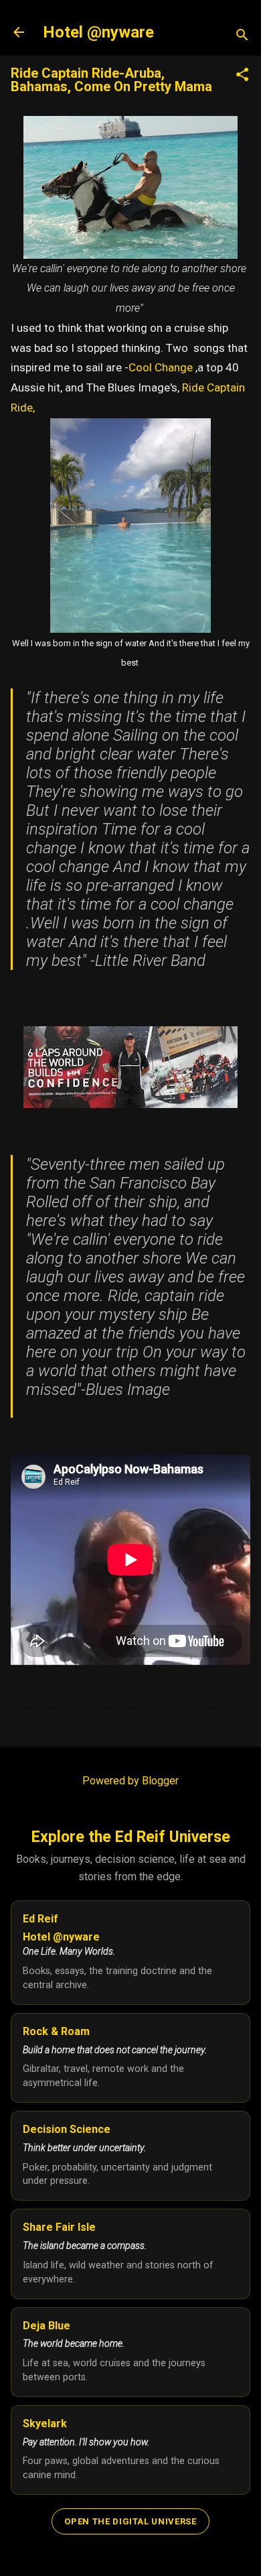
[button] (242, 76)
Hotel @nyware (98, 32)
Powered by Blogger (130, 1781)
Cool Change (162, 367)
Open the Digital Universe (130, 2521)
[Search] (242, 37)
